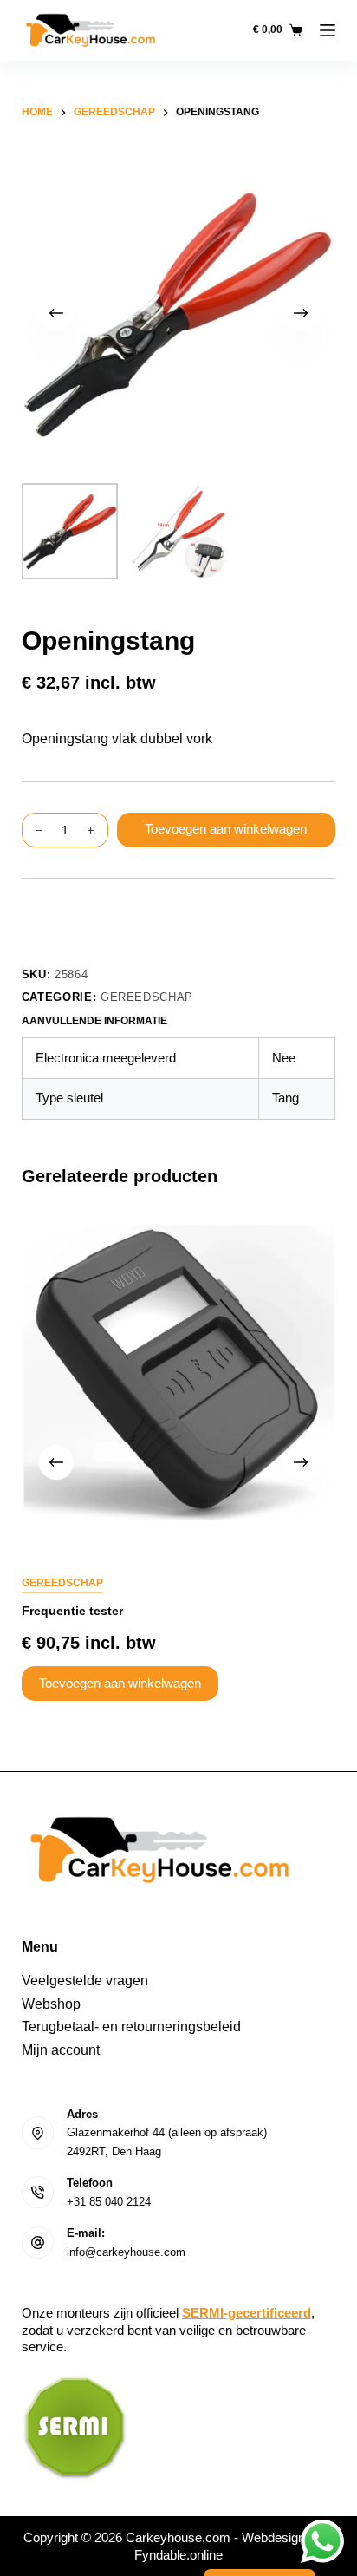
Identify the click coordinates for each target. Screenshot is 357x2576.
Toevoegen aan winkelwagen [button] (120, 1683)
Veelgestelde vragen (85, 1981)
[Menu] (328, 30)
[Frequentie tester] (179, 1373)
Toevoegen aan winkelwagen (226, 829)
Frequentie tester (72, 1611)
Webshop (51, 2004)
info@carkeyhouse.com (126, 2252)
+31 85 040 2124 (109, 2202)
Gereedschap (147, 997)
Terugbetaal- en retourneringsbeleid (131, 2027)
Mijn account (61, 2050)
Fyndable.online (178, 2555)
